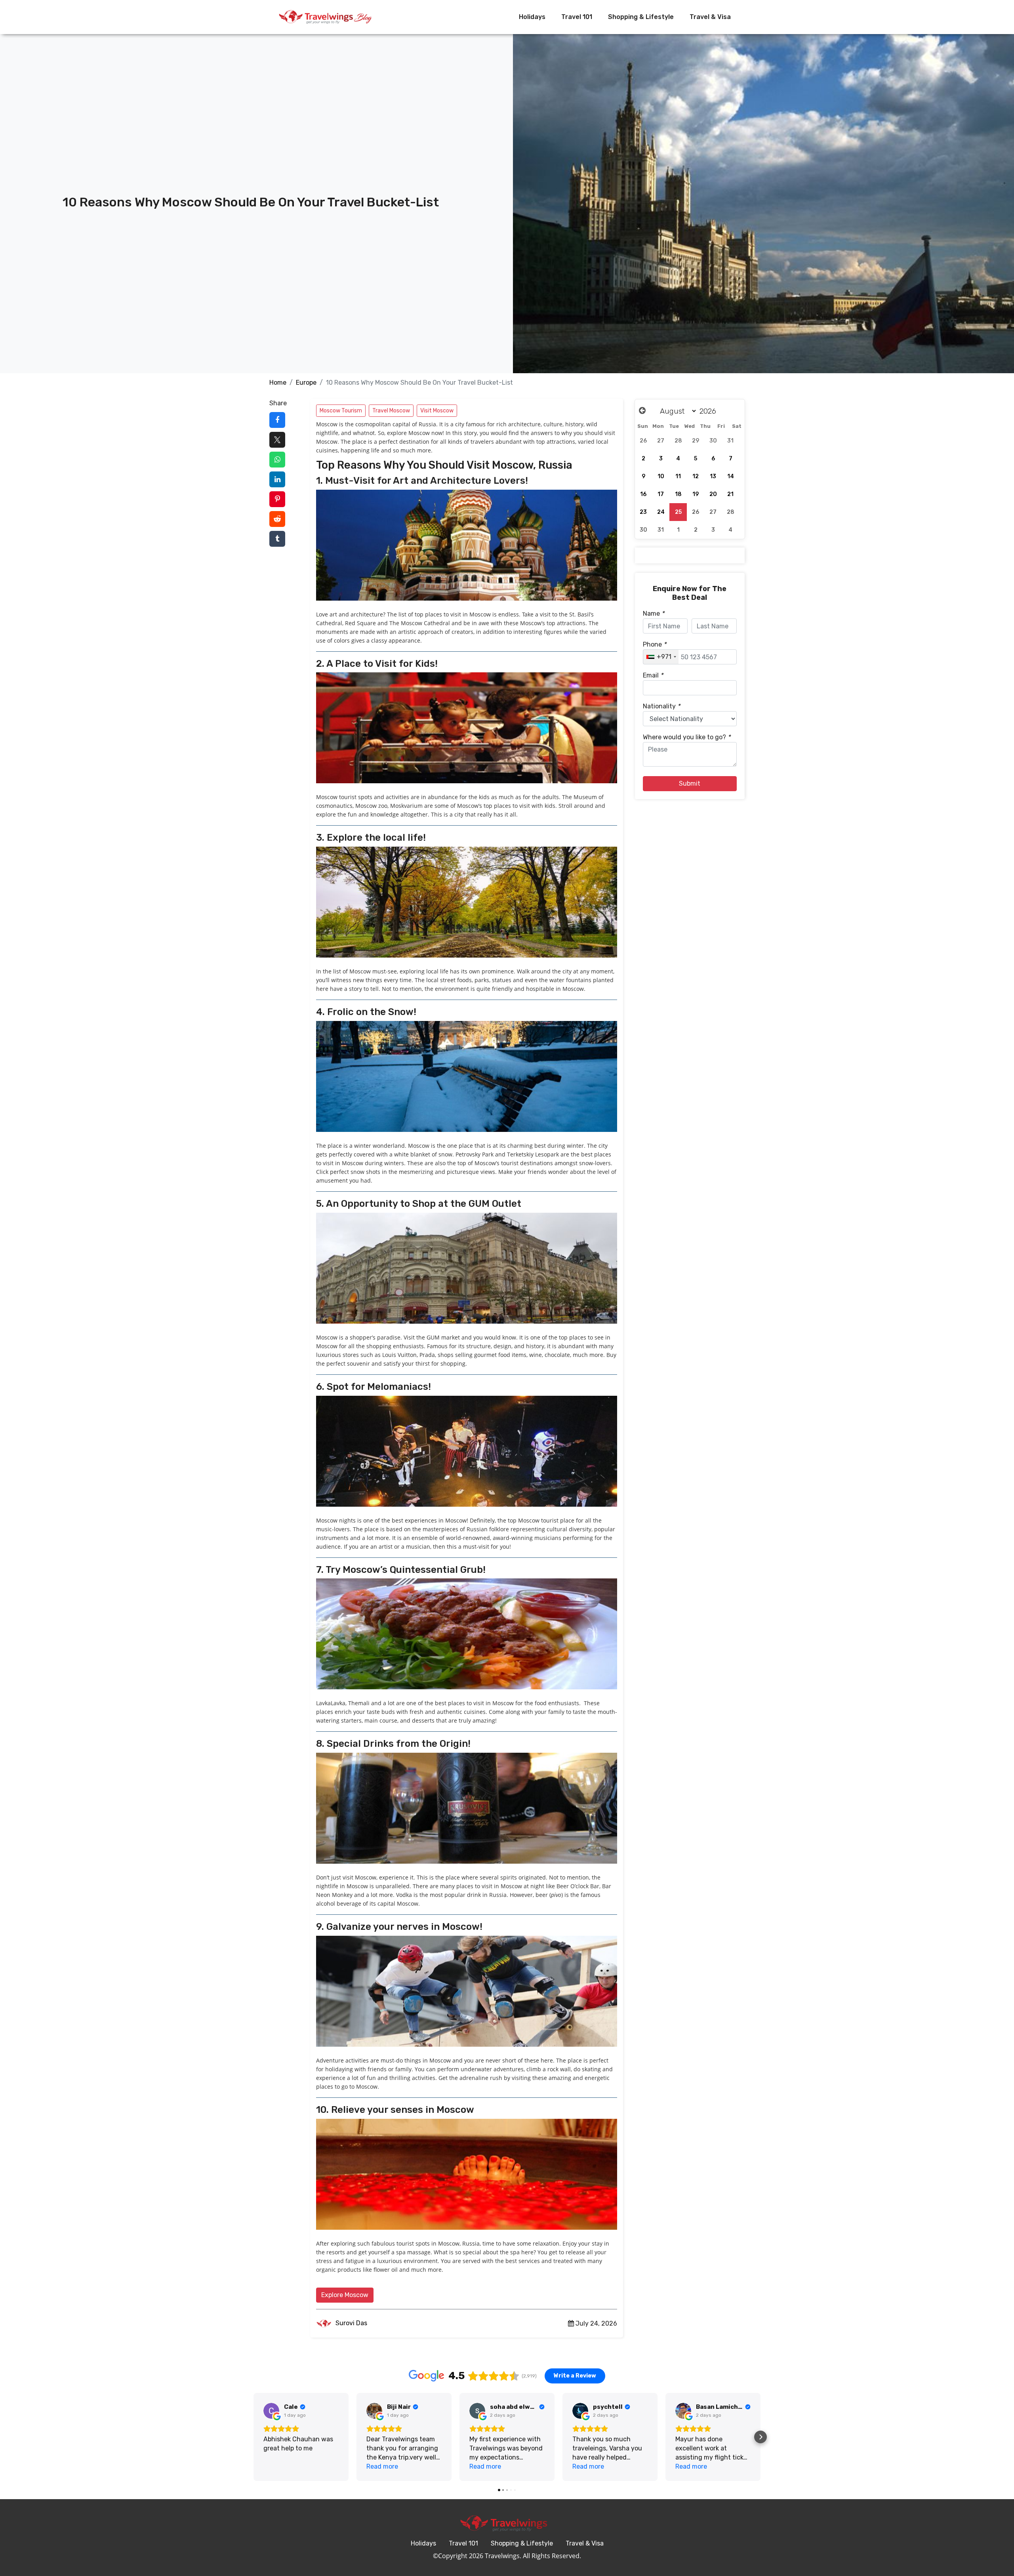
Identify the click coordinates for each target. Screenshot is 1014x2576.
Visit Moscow (437, 411)
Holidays (532, 17)
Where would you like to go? (687, 737)
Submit (690, 783)
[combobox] (661, 657)
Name (654, 613)
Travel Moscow (391, 411)
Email (653, 675)
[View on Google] (271, 2411)
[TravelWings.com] (325, 17)
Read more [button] (382, 2466)
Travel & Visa (710, 17)
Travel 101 (577, 17)
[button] (253, 2437)
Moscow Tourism (341, 411)
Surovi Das (351, 2323)
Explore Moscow (345, 2295)
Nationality (661, 706)
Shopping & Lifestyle (641, 17)
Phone (655, 644)
